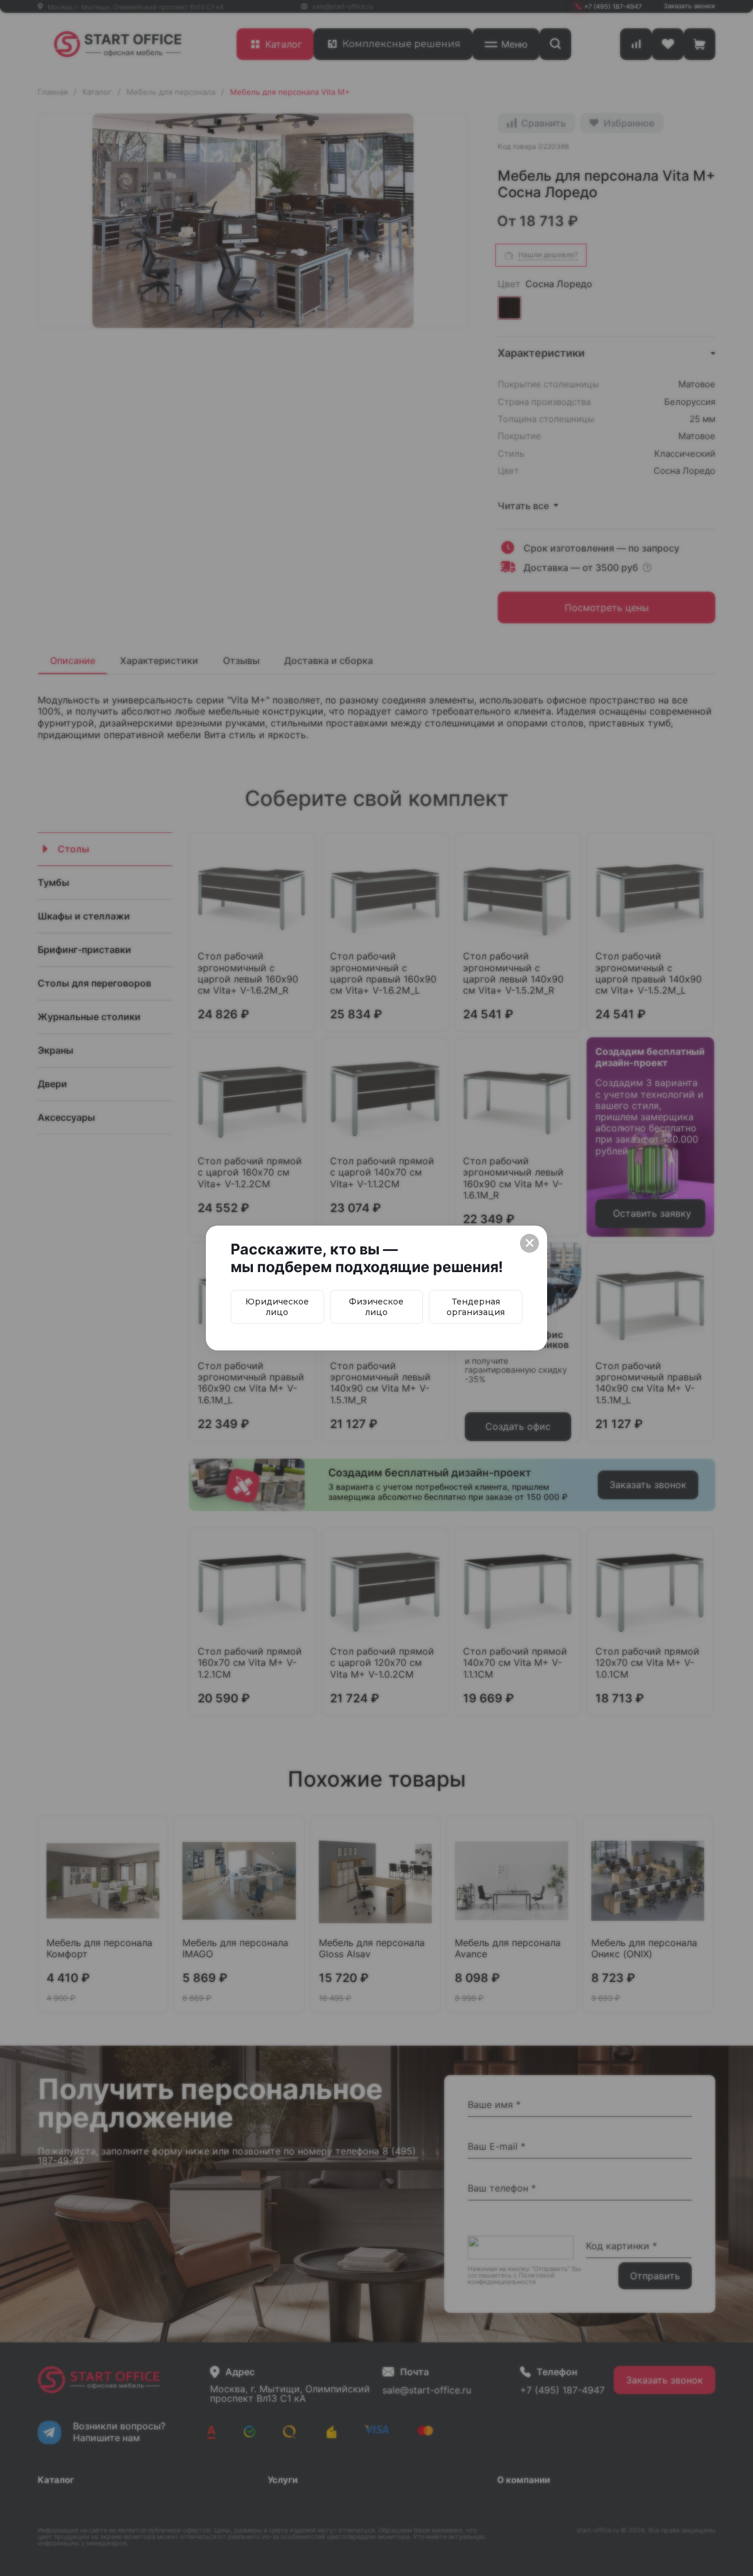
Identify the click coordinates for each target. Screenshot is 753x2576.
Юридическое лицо (277, 1307)
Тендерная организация (476, 1307)
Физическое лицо (376, 1307)
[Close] (529, 1243)
